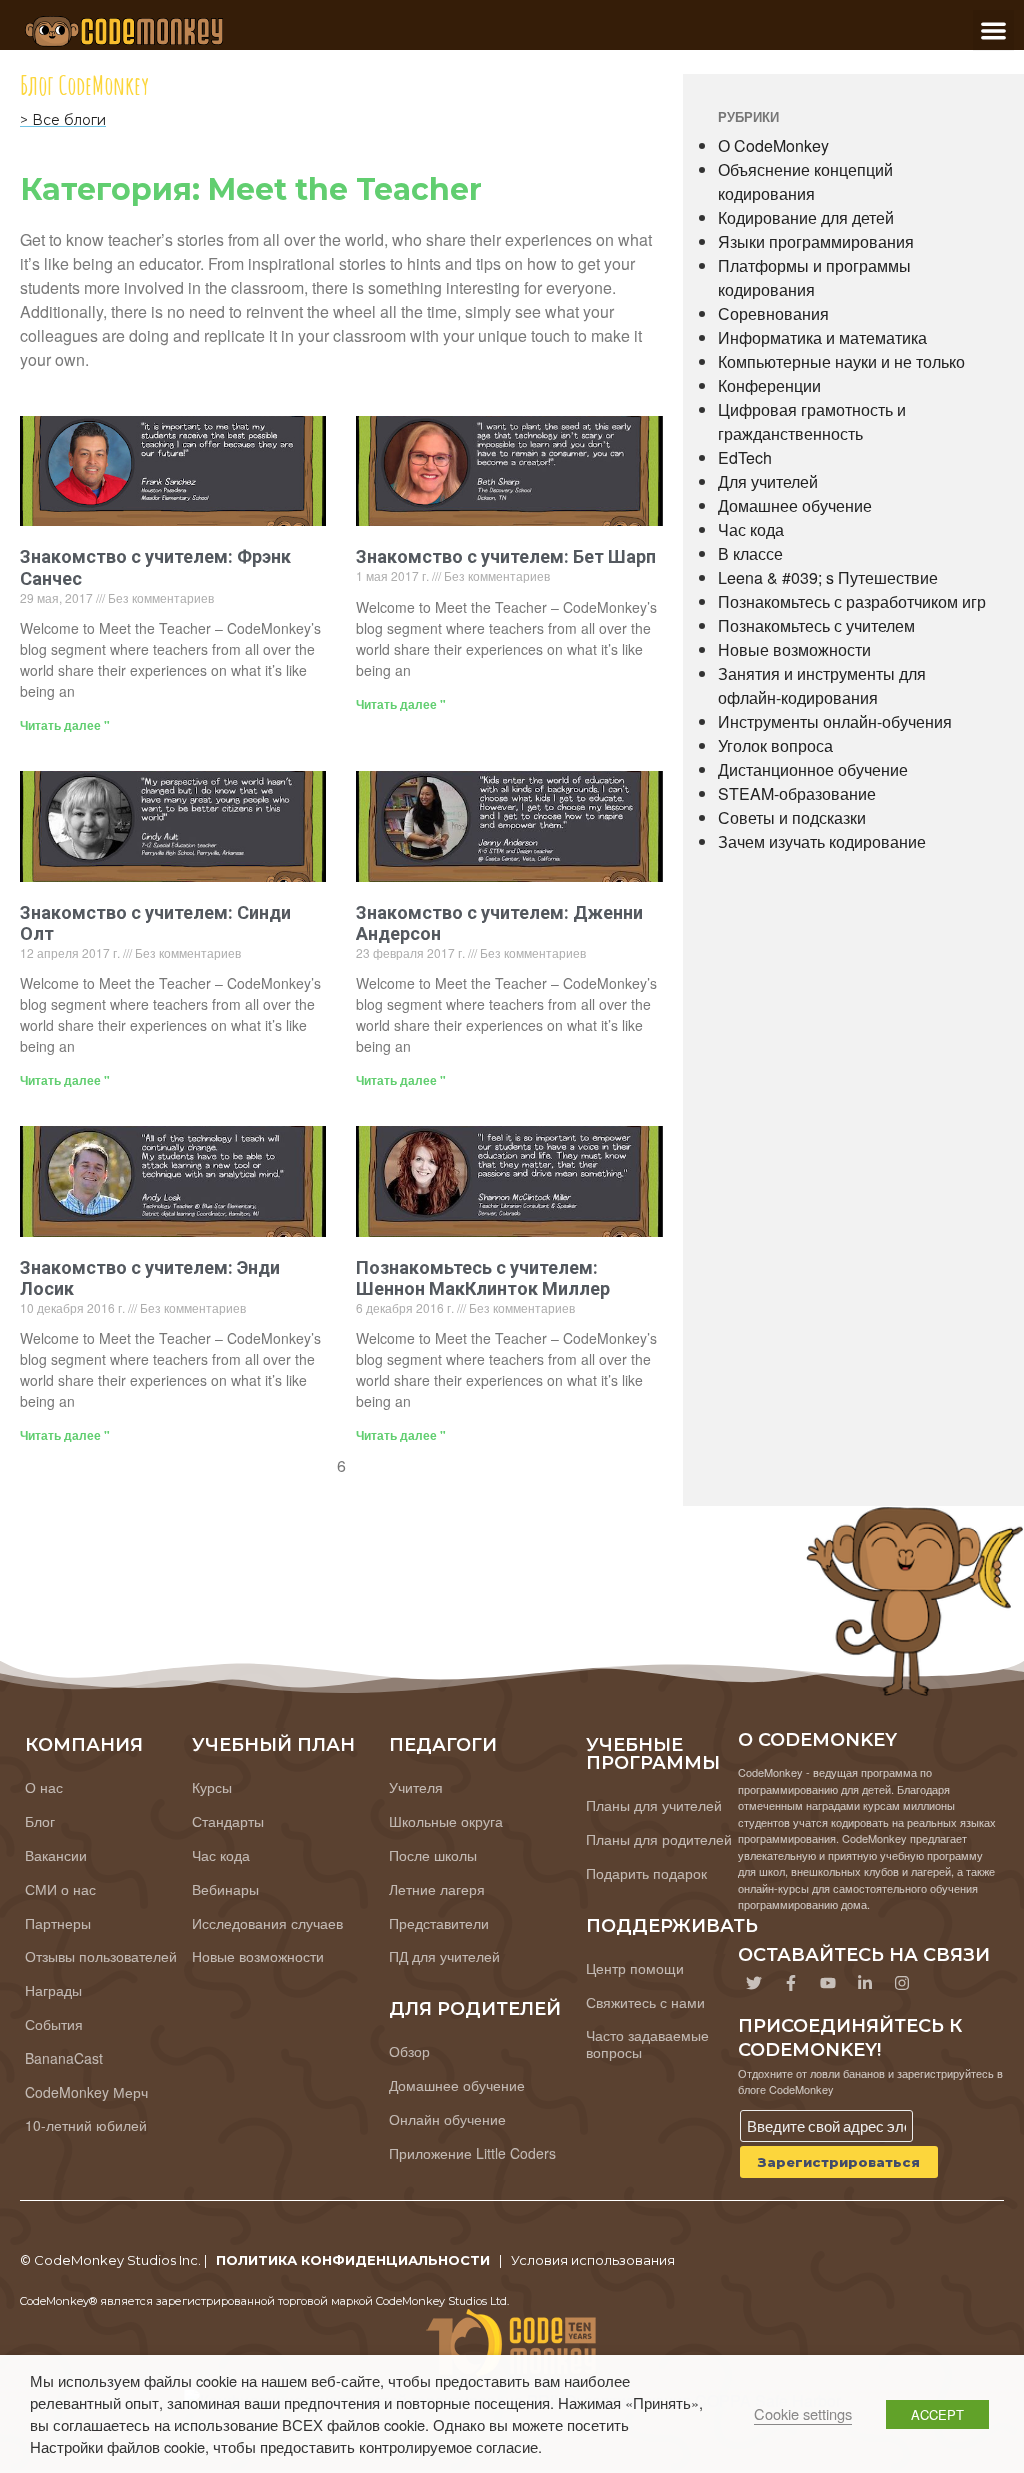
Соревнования (773, 313)
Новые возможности (794, 649)
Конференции (769, 385)
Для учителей (768, 481)
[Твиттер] (754, 1983)
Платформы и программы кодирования (814, 277)
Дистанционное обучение (813, 769)
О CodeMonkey (773, 145)
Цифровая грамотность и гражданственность (812, 421)
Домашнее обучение (795, 505)
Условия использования (593, 2260)
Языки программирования (816, 241)
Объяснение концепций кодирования (805, 181)
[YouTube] (828, 1983)
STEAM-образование (797, 793)
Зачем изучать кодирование (822, 841)
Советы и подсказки (792, 817)
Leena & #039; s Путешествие (828, 577)
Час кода (751, 529)
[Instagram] (902, 1983)
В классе (750, 553)
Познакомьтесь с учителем (816, 625)
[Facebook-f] (791, 1983)
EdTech (745, 457)
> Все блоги (63, 120)
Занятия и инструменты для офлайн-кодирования (822, 685)
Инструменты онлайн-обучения (835, 721)
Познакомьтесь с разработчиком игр (852, 601)
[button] (993, 30)
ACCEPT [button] (937, 2414)
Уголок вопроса (775, 745)
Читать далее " (65, 725)
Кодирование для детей (806, 217)
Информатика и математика (822, 337)
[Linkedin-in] (865, 1983)
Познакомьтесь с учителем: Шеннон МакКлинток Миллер (483, 1278)
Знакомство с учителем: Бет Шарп (506, 556)
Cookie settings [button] (803, 2413)
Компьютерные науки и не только (841, 361)
